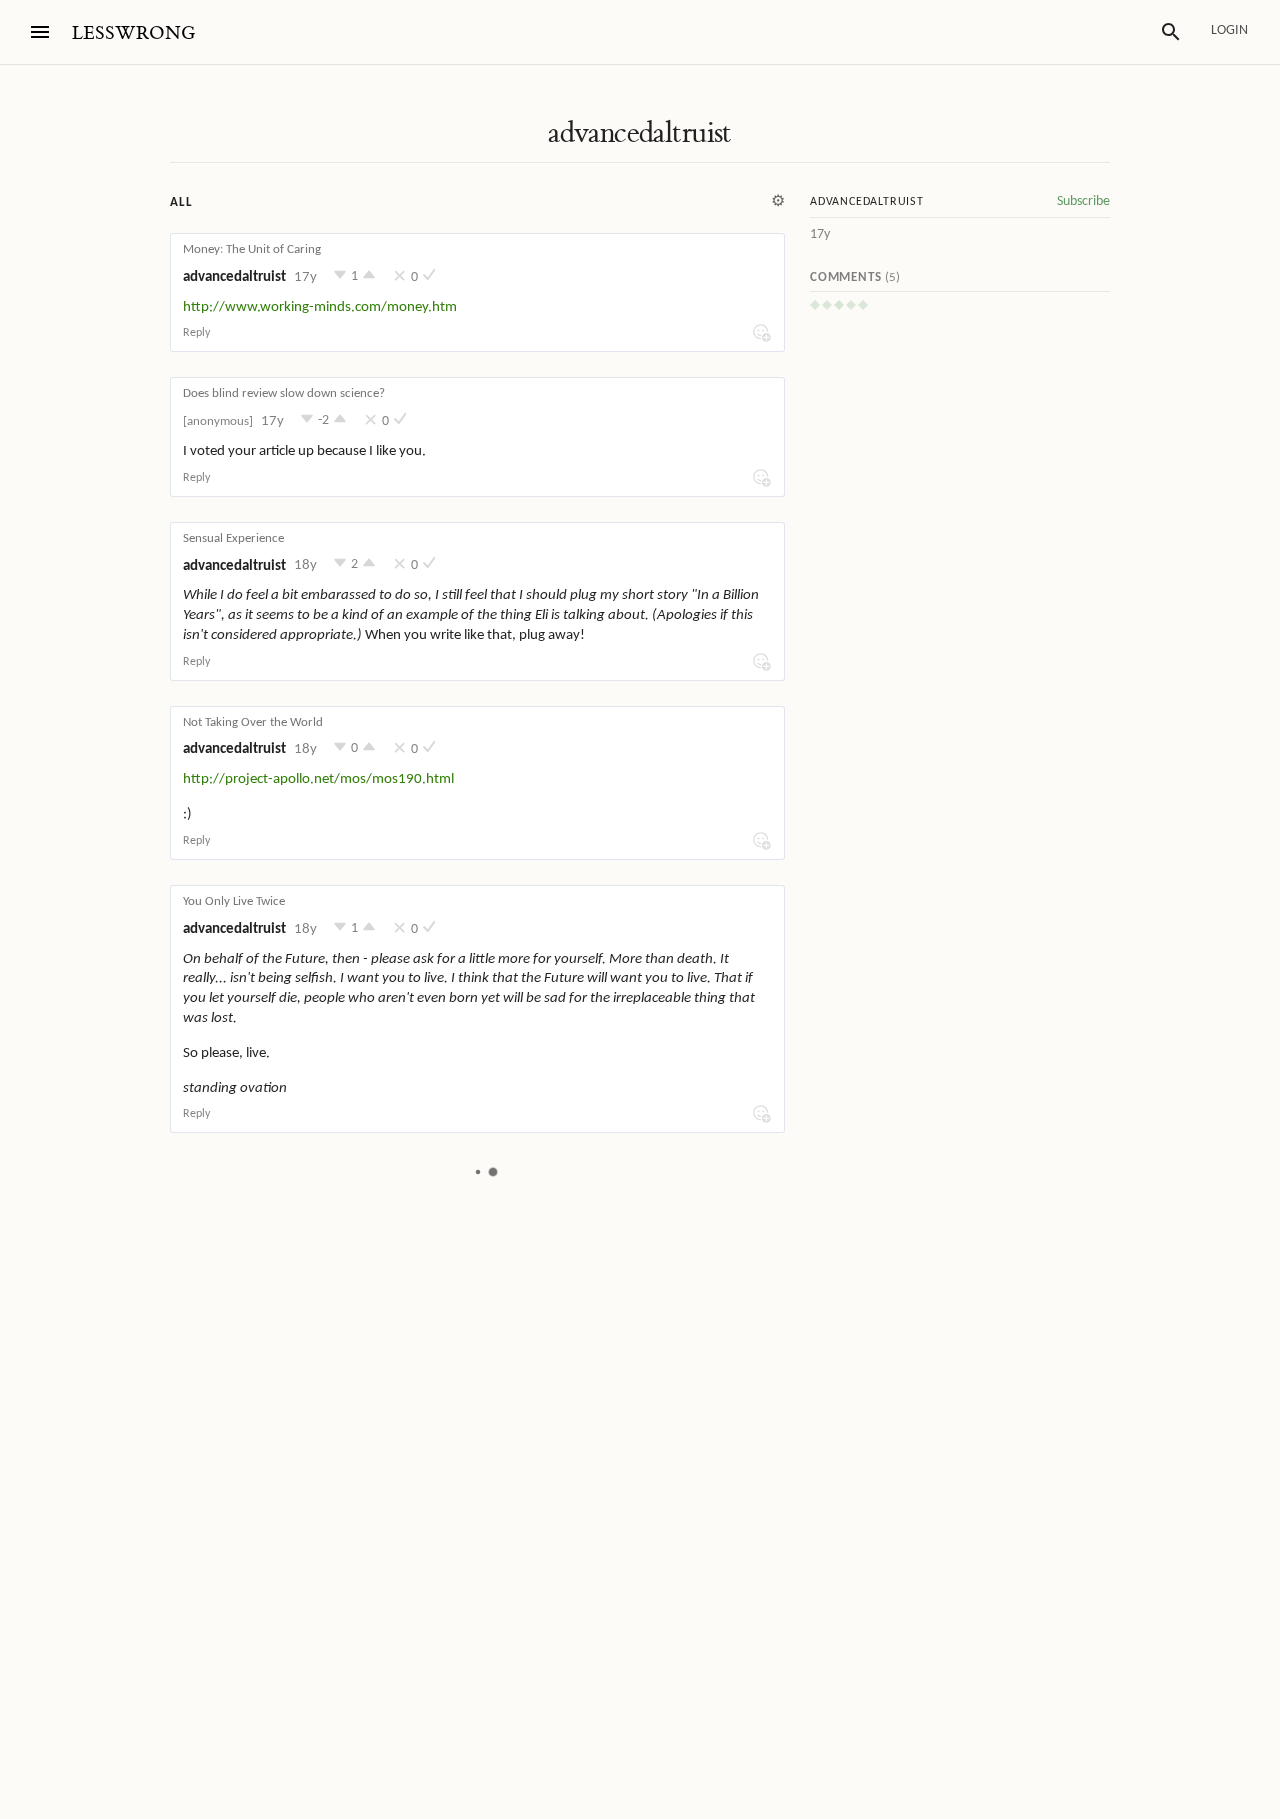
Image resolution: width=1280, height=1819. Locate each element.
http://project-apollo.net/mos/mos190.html (318, 779)
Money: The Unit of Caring (252, 249)
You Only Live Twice (234, 901)
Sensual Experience (233, 538)
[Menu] (40, 32)
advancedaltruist (639, 133)
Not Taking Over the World (253, 722)
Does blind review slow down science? (284, 393)
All (181, 202)
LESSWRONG (133, 33)
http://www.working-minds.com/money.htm (320, 307)
